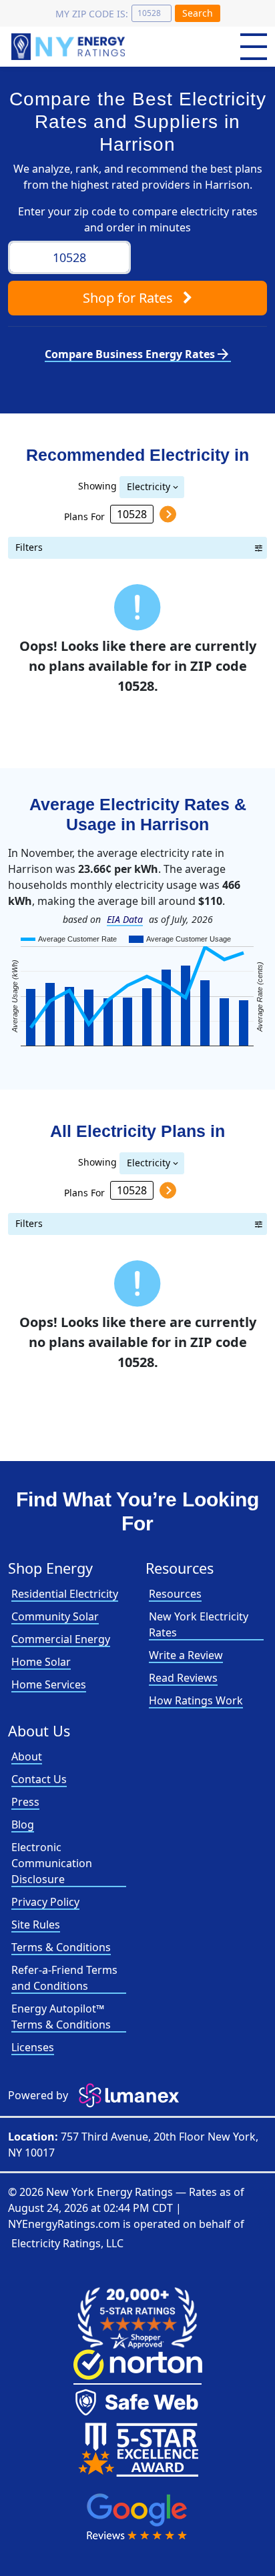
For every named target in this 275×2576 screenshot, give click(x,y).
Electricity (149, 486)
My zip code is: (92, 14)
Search (198, 13)
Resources (175, 1594)
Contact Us (39, 1779)
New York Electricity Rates (199, 1624)
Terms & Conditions (61, 1947)
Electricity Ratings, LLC (67, 2243)
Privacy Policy (45, 1902)
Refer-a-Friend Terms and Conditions (64, 1978)
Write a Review (186, 1655)
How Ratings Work (196, 1700)
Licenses (33, 2047)
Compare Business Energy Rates (138, 354)
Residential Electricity (65, 1594)
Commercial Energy (61, 1639)
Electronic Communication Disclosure (52, 1863)
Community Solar (55, 1616)
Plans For (84, 516)
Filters (29, 547)
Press (25, 1802)
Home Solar (41, 1662)
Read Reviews (183, 1678)
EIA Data (125, 919)
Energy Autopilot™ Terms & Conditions (61, 2017)
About (27, 1756)
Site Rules (36, 1924)
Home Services (49, 1684)
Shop (128, 298)
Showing (97, 485)
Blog (23, 1824)
